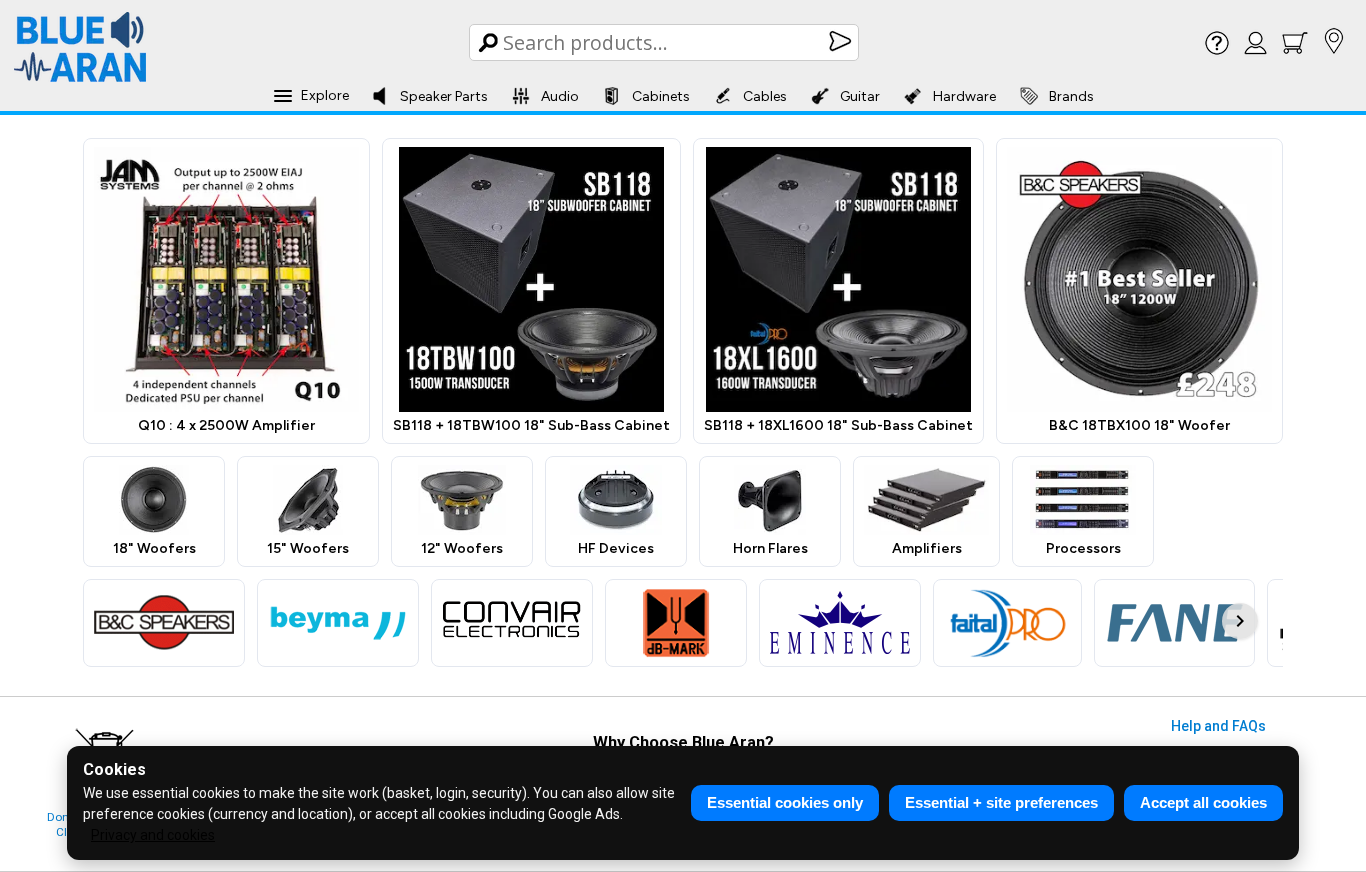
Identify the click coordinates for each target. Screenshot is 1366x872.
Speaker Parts (444, 96)
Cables (765, 96)
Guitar (860, 96)
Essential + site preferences (1001, 802)
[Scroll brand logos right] (1240, 621)
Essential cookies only (785, 802)
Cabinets (661, 96)
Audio (560, 96)
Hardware (964, 96)
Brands (1071, 96)
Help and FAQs (1218, 726)
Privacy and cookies (153, 835)
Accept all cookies (1203, 802)
